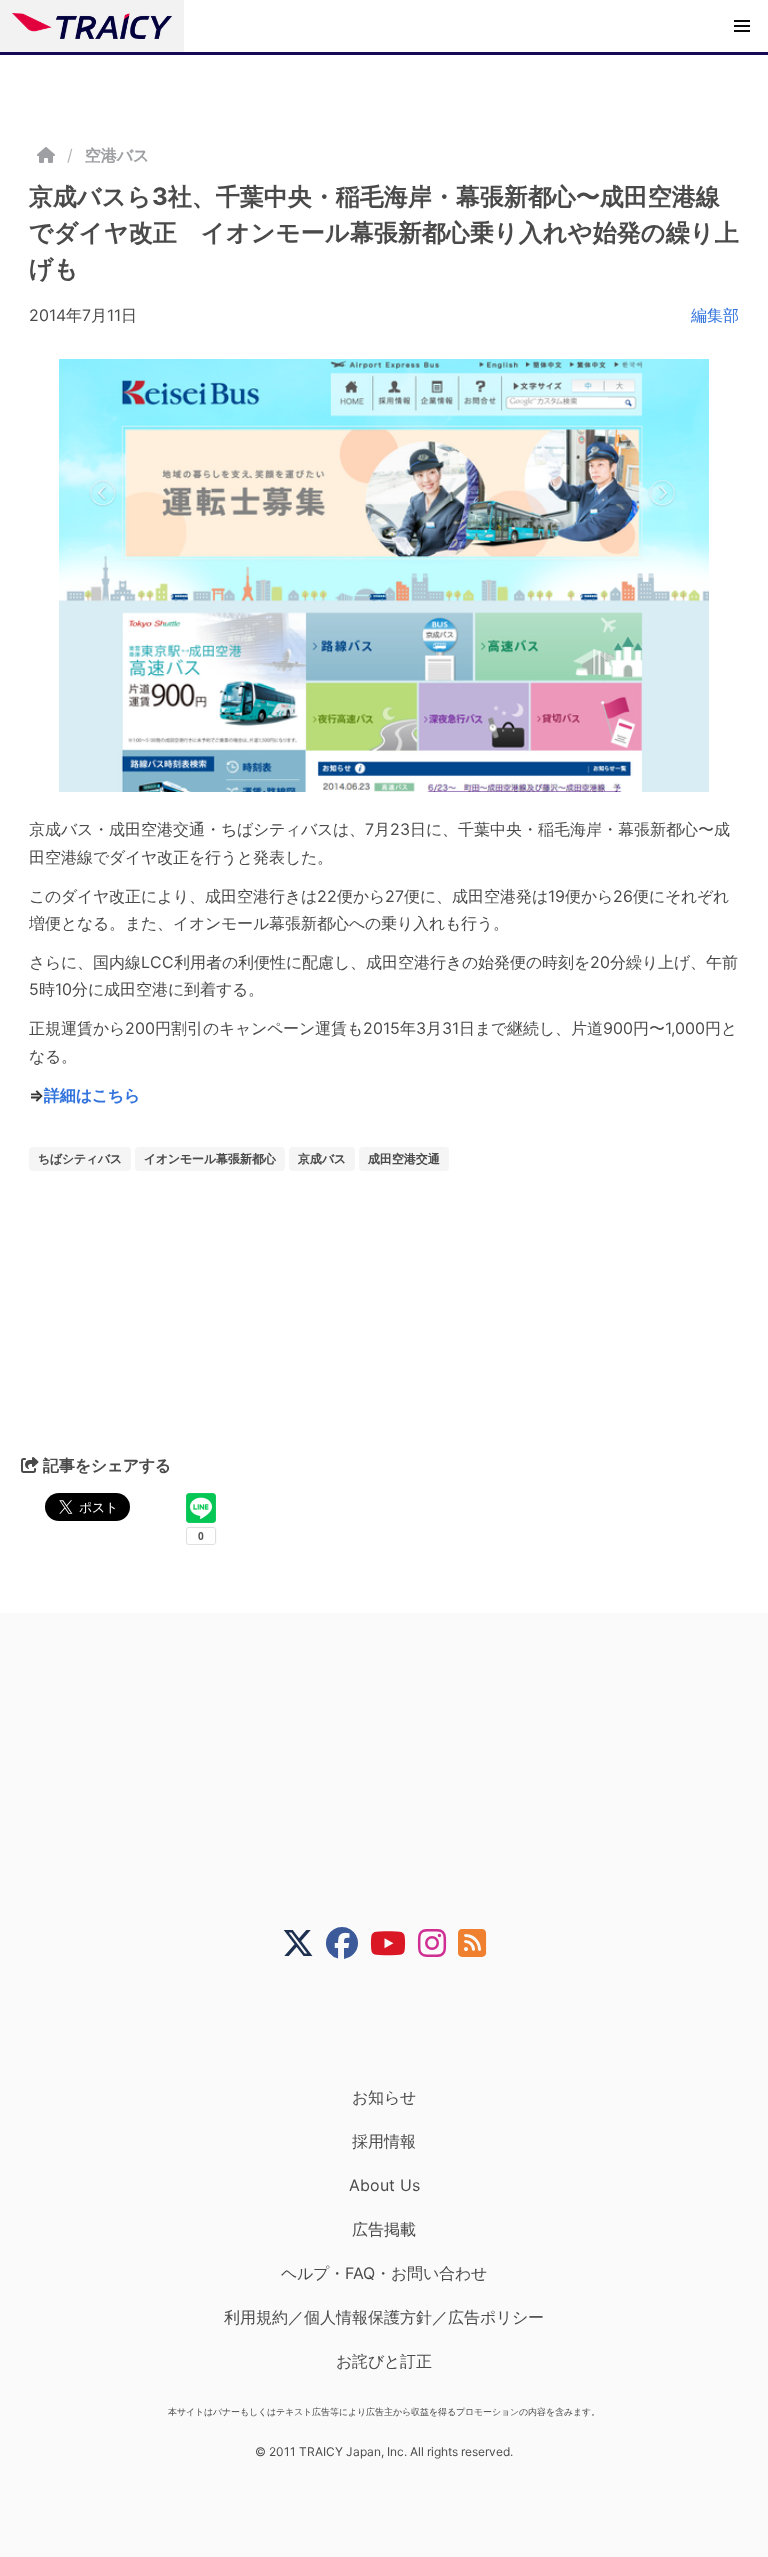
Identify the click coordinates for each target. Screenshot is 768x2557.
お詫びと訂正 (384, 2361)
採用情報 (384, 2141)
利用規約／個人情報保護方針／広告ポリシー (384, 2317)
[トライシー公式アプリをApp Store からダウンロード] (396, 2023)
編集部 (715, 315)
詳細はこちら (92, 1095)
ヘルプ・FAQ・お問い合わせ (384, 2273)
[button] (742, 26)
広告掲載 (384, 2229)
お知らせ (384, 2097)
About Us (384, 2185)
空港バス (117, 155)
